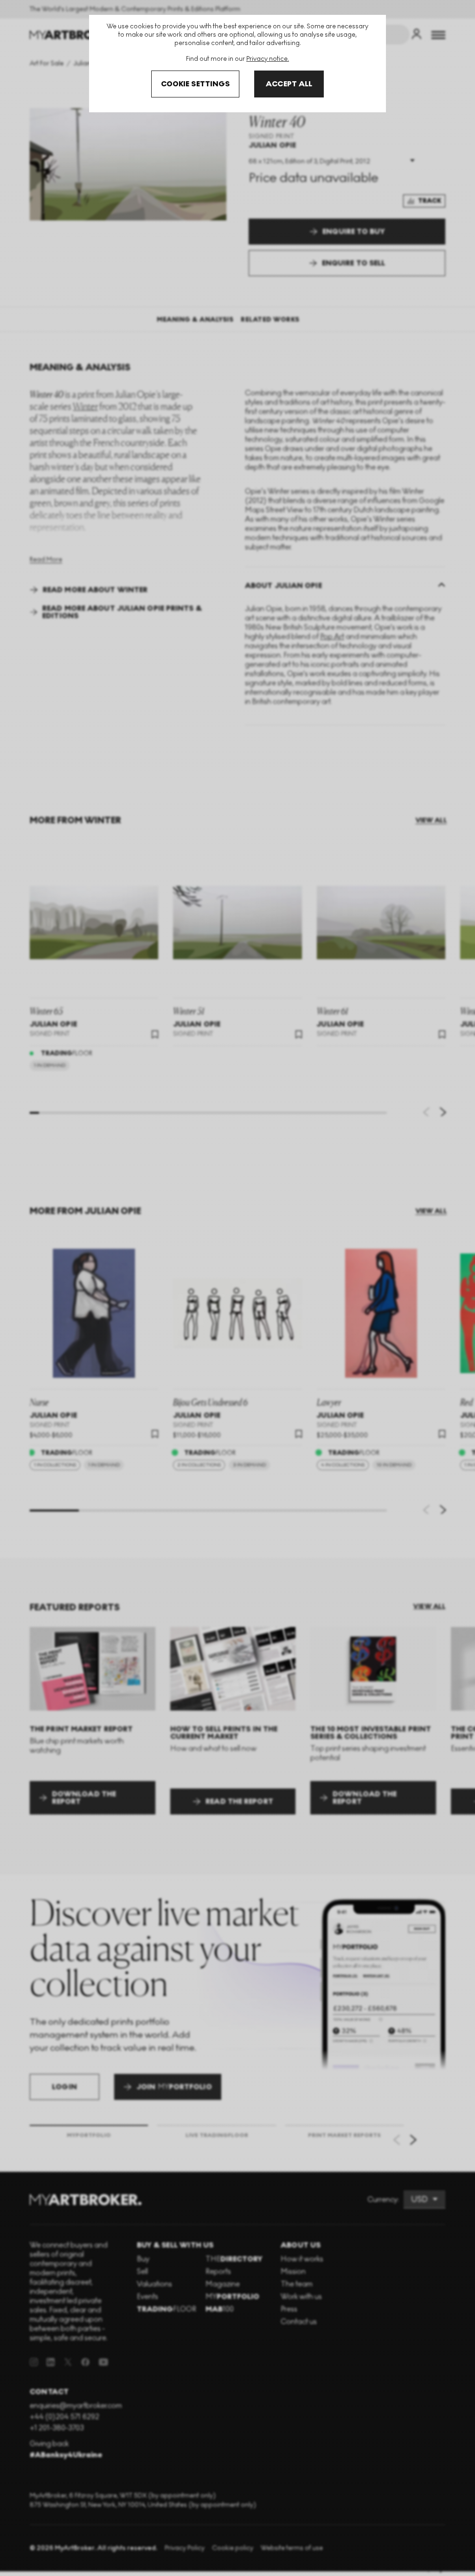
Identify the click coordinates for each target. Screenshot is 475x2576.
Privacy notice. (268, 59)
